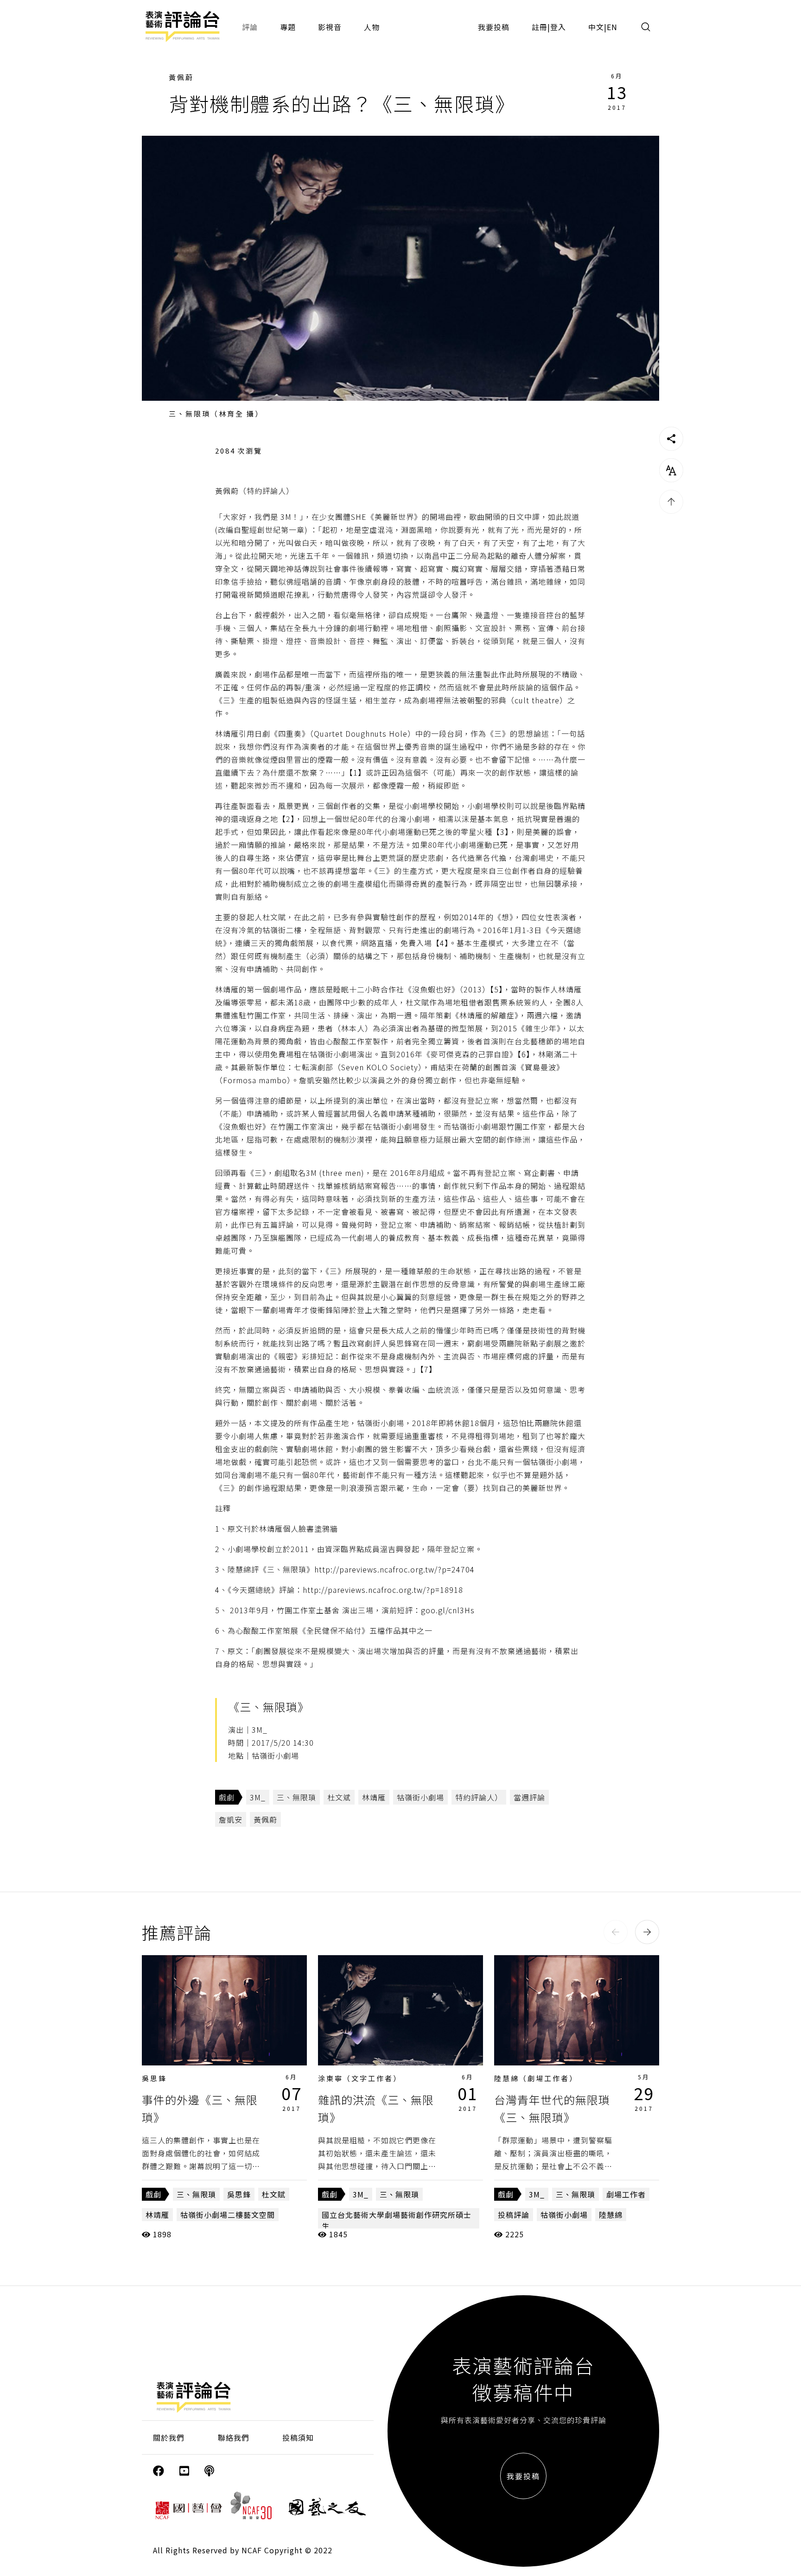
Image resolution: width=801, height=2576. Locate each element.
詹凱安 (231, 1819)
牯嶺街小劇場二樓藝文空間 (228, 2215)
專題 (288, 27)
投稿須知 (298, 2437)
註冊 (540, 27)
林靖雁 (374, 1797)
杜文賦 (274, 2194)
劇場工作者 (626, 2194)
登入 (558, 27)
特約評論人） (479, 1797)
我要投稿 (494, 27)
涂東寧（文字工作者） (360, 2078)
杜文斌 (339, 1797)
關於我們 (169, 2437)
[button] (616, 1932)
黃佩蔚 (181, 77)
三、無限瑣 (296, 1797)
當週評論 (529, 1797)
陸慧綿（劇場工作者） (536, 2078)
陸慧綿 (611, 2215)
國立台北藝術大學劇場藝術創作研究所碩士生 (397, 2220)
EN (612, 27)
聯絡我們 (234, 2437)
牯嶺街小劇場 (420, 1797)
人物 (372, 27)
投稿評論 (514, 2215)
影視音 (330, 27)
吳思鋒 (154, 2078)
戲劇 (227, 1797)
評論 (250, 27)
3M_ (258, 1797)
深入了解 (224, 2010)
